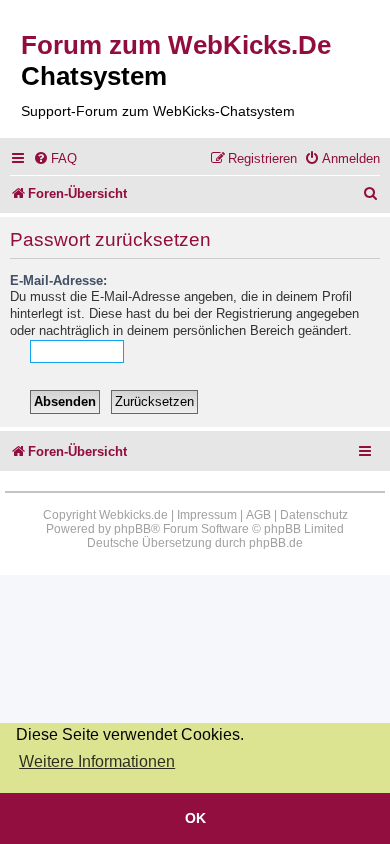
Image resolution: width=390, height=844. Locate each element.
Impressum (207, 515)
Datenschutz (314, 515)
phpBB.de (276, 543)
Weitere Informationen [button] (97, 761)
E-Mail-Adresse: (58, 280)
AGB (258, 515)
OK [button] (195, 818)
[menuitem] (55, 158)
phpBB (132, 529)
